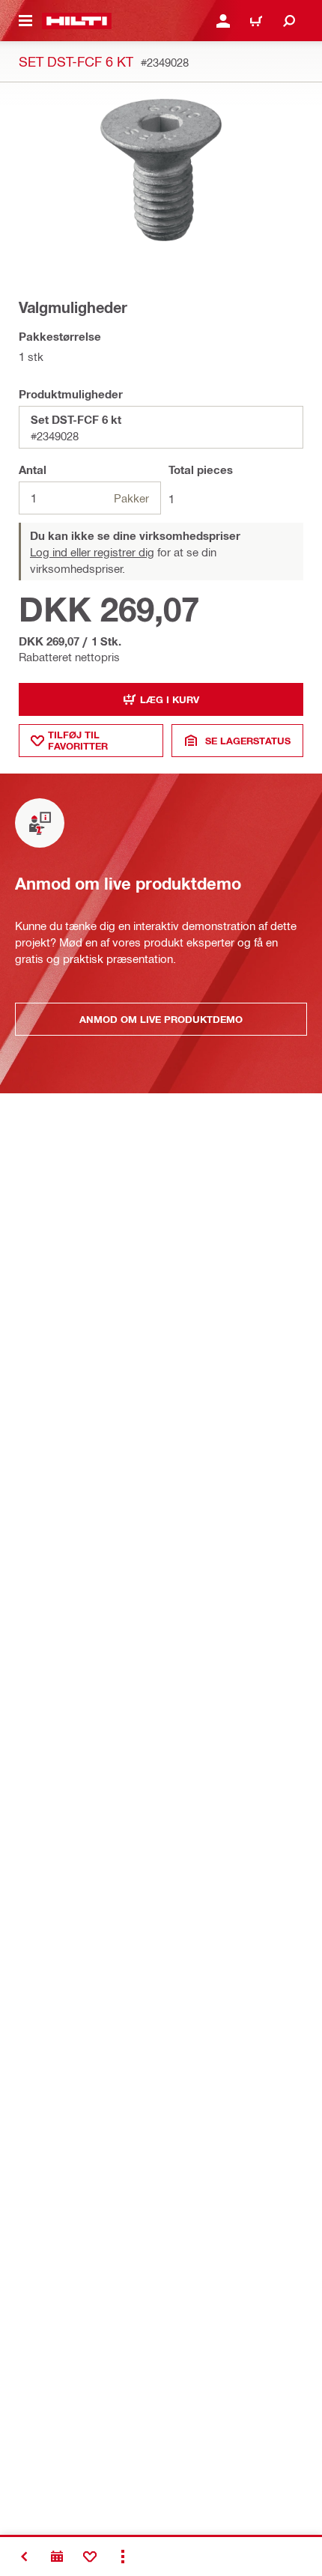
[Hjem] (77, 21)
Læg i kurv (170, 699)
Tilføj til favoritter (78, 740)
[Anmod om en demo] (57, 2557)
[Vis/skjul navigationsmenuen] (25, 21)
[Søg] (289, 21)
